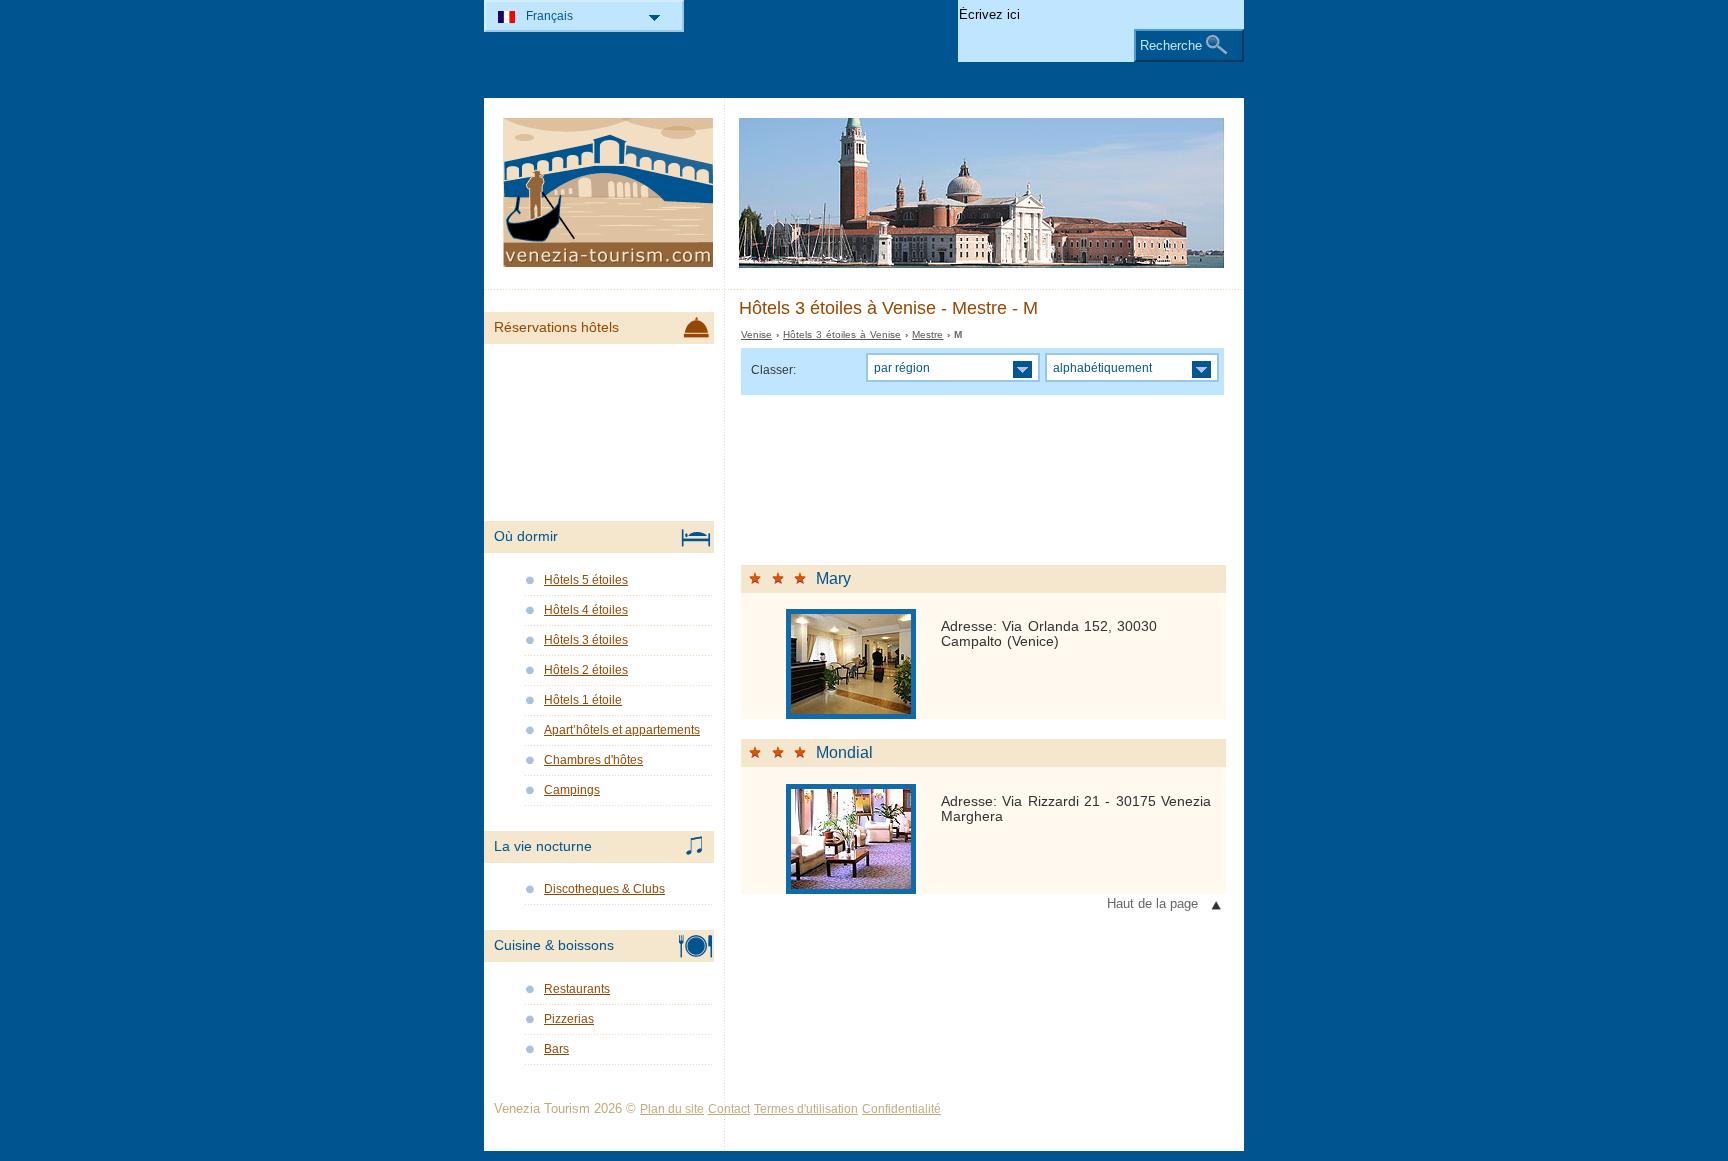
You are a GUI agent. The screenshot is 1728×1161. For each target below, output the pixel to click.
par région (902, 367)
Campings (572, 790)
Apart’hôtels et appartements (622, 730)
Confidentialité (901, 1109)
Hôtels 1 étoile (583, 700)
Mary (833, 578)
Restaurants (577, 989)
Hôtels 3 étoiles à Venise (842, 334)
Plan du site (672, 1109)
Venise (756, 334)
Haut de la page (1152, 903)
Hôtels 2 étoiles (586, 670)
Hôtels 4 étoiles (586, 610)
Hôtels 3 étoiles (586, 640)
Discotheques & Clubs (604, 889)
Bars (556, 1049)
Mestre (927, 334)
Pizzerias (569, 1019)
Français (549, 16)
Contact (729, 1109)
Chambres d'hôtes (593, 760)
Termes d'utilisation (806, 1109)
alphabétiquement (1102, 367)
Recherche (1171, 45)
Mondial (844, 752)
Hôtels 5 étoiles (586, 580)
